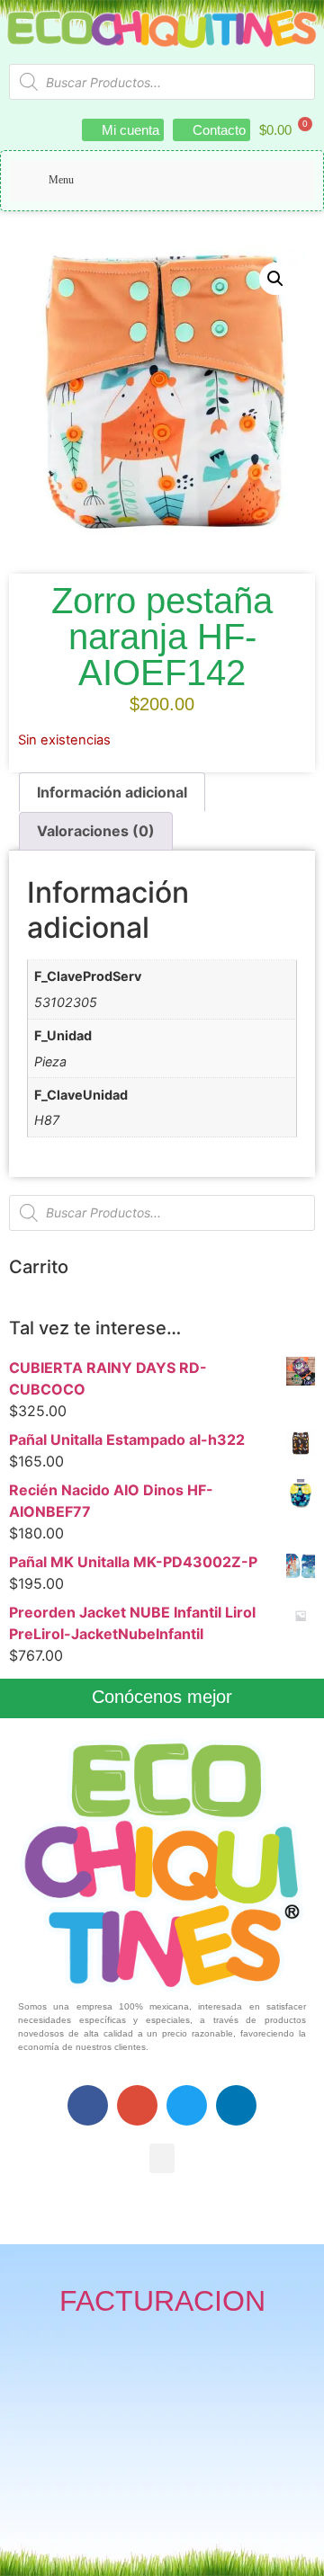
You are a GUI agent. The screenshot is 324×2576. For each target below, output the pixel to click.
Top (304, 2551)
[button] (275, 279)
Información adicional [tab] (112, 792)
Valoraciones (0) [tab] (96, 831)
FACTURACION (162, 2301)
